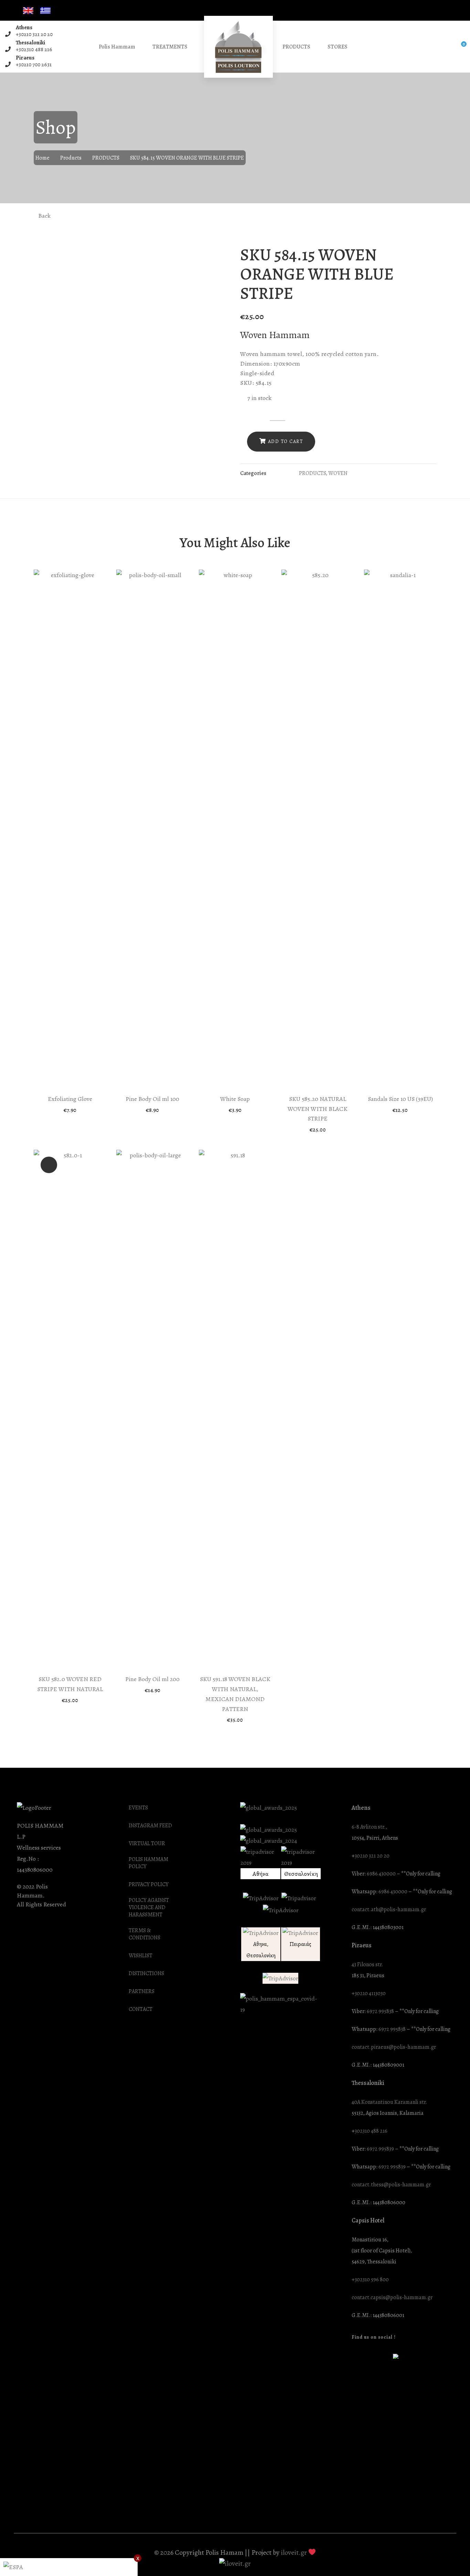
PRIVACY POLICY (149, 1885)
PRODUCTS (106, 158)
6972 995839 (380, 2149)
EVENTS (138, 1808)
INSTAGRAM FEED (150, 1826)
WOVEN (338, 473)
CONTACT (141, 2009)
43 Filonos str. (367, 1965)
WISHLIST (141, 1956)
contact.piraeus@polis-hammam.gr (394, 2047)
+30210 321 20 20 (34, 34)
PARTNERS (142, 1991)
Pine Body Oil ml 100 (152, 1099)
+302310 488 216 (34, 50)
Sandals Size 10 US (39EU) (400, 1099)
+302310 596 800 (370, 2280)
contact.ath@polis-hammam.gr (389, 1910)
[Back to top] (451, 2557)
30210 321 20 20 (372, 1856)
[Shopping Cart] (459, 47)
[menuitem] (28, 11)
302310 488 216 (371, 2131)
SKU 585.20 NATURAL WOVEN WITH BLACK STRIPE (318, 1109)
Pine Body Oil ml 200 (152, 1679)
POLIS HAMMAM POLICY (148, 1863)
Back (44, 216)
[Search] (445, 47)
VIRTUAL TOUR (147, 1844)
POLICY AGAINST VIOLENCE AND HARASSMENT (149, 1908)
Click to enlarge (219, 254)
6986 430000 (381, 1874)
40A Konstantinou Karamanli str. (389, 2102)
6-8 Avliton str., (369, 1827)
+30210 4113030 (369, 1994)
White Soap (235, 1099)
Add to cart (286, 441)
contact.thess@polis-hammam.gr (391, 2185)
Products (71, 158)
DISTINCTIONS (146, 1974)
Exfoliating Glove (70, 1099)
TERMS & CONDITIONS (145, 1934)
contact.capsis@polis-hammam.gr (392, 2298)
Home (42, 158)
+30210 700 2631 (34, 65)
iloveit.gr (294, 2552)
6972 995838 (380, 2011)
